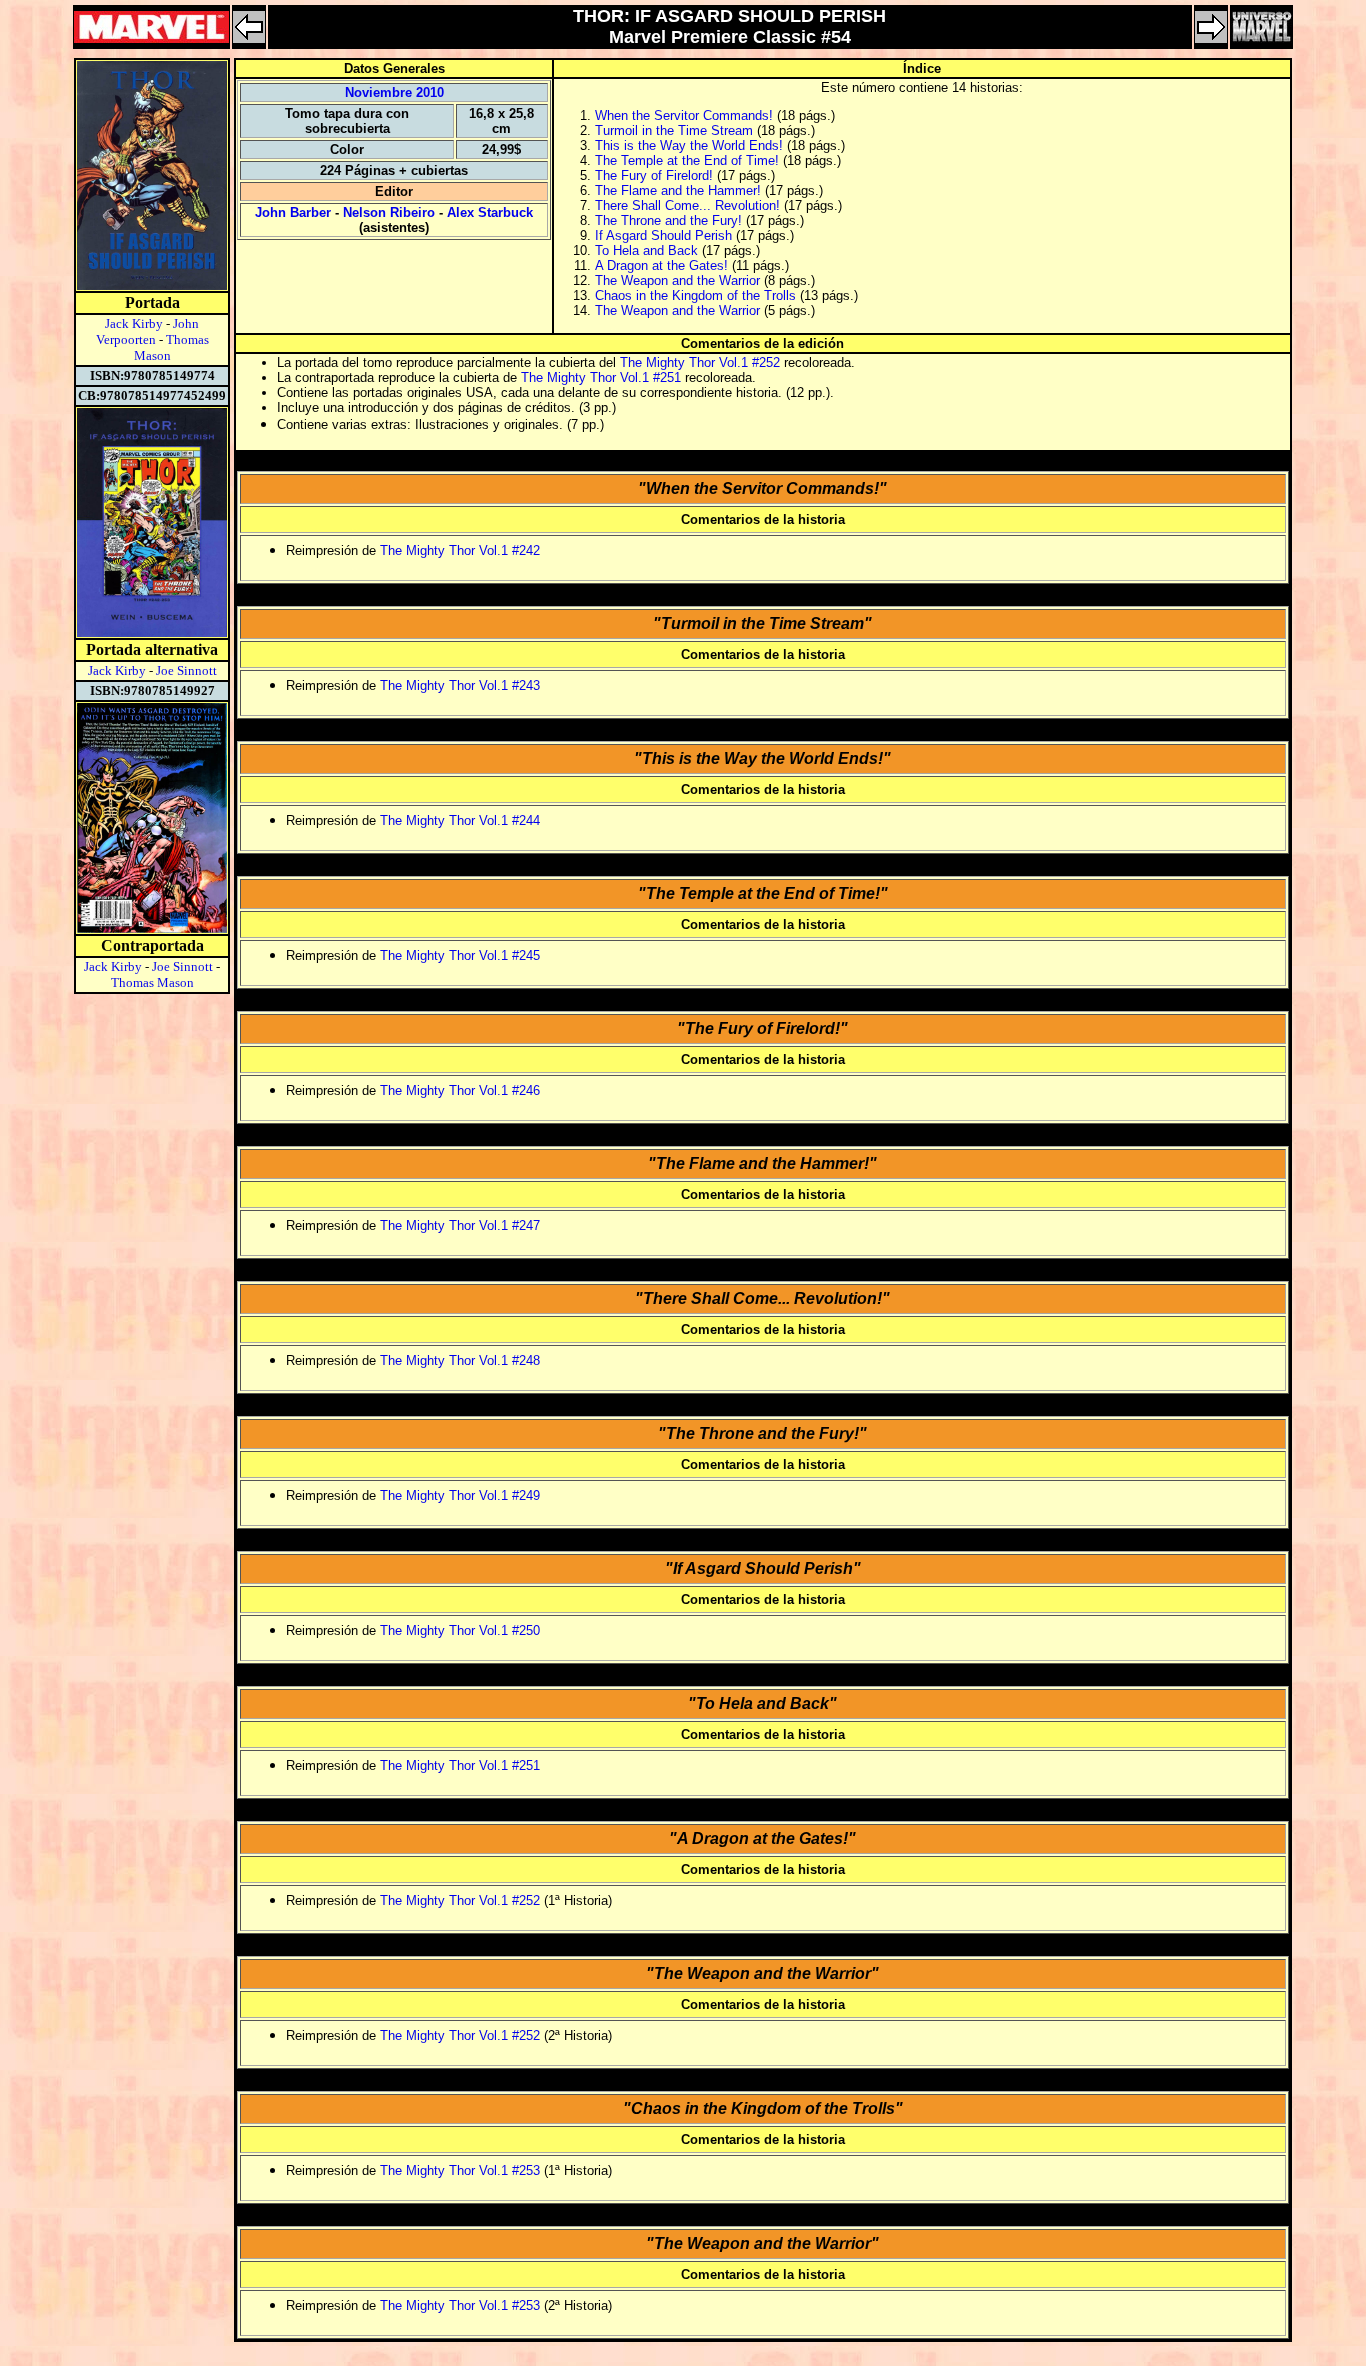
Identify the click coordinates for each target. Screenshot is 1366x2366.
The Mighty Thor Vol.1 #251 (601, 377)
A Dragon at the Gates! (661, 265)
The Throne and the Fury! (668, 220)
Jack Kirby (134, 323)
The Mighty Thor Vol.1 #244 (460, 820)
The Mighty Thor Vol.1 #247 (460, 1225)
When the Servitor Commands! (684, 115)
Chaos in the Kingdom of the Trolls (695, 295)
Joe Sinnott (186, 670)
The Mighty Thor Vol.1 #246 (460, 1090)
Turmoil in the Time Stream (674, 130)
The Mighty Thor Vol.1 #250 (460, 1630)
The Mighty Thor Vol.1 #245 (460, 955)
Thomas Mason (152, 982)
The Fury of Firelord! (654, 175)
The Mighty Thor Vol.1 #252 (700, 362)
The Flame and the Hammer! (678, 190)
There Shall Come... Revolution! (687, 205)
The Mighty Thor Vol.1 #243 (460, 685)
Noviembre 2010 (394, 92)
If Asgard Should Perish (663, 235)
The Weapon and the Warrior (677, 280)
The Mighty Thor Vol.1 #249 (460, 1495)
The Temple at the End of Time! (687, 160)
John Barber (293, 212)
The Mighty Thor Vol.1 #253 (460, 2170)
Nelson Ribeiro (389, 212)
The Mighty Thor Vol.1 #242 (460, 550)
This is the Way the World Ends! (689, 145)
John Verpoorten (148, 331)
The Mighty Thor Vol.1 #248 (460, 1360)
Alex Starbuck (490, 212)
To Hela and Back (646, 250)
